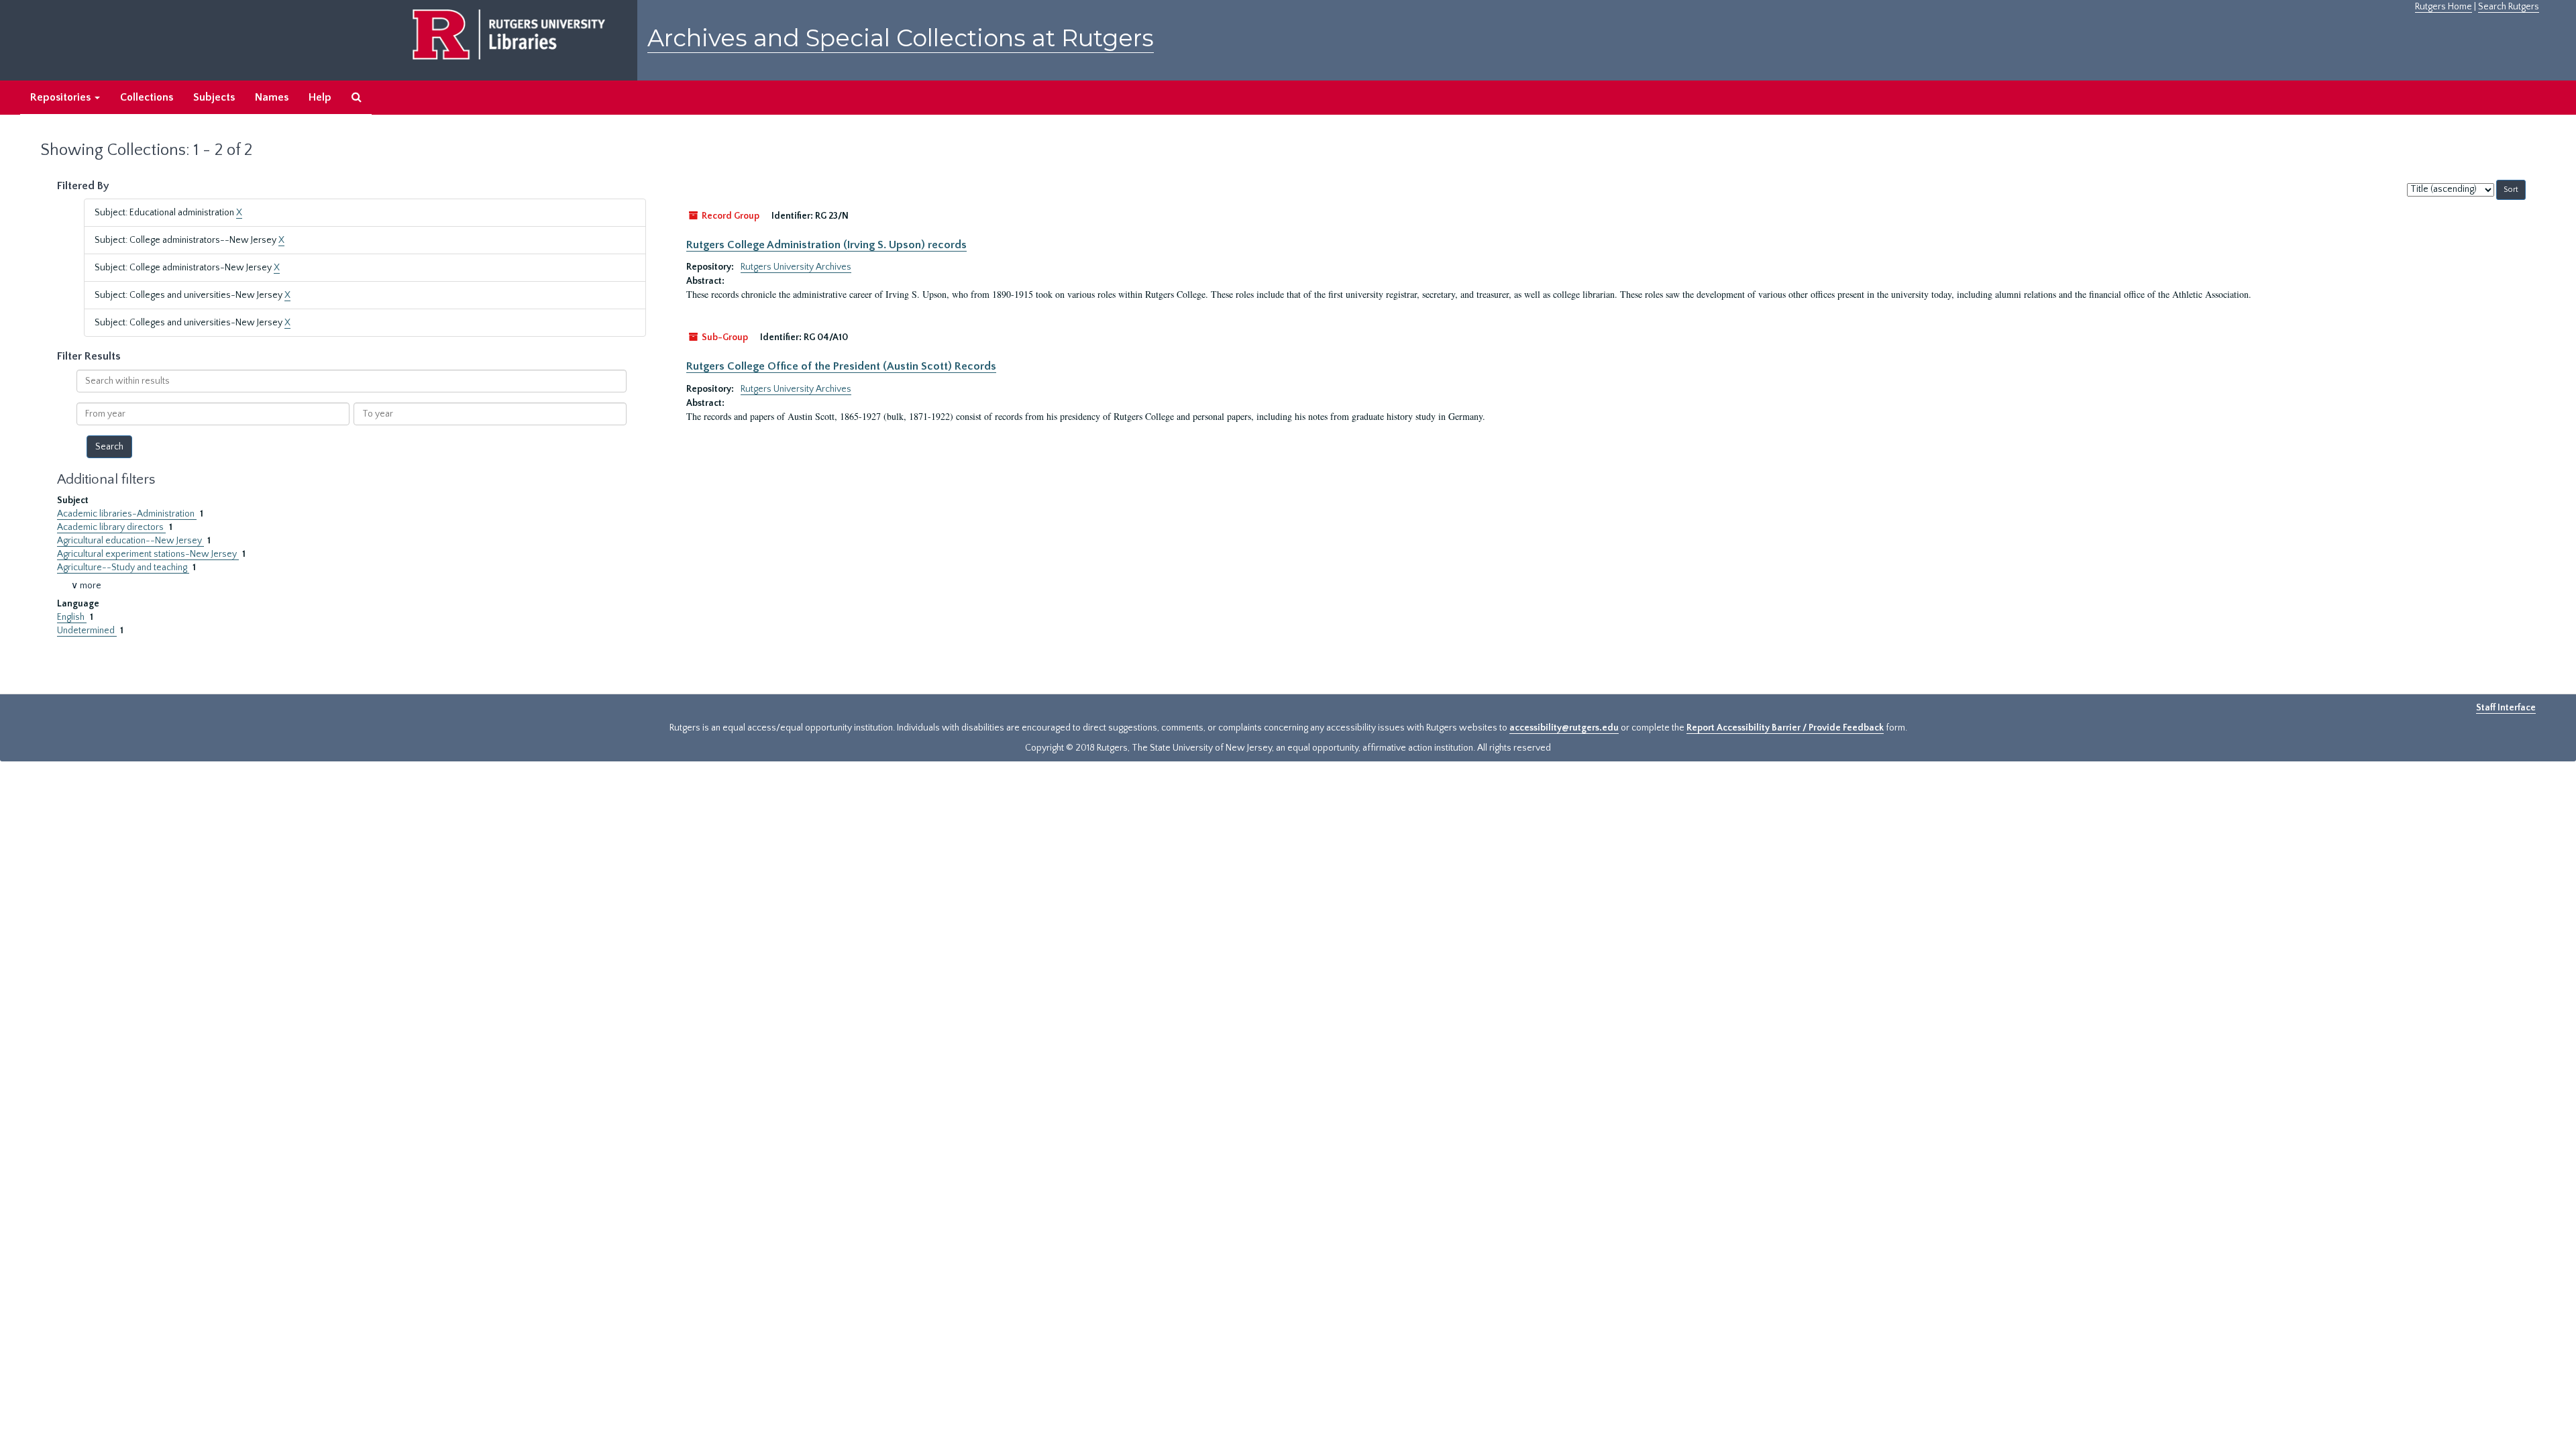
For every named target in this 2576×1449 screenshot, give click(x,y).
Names (272, 97)
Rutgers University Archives (796, 267)
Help (320, 97)
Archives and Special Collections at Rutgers (901, 38)
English (72, 617)
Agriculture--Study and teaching (123, 568)
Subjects (214, 97)
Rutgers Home (2444, 7)
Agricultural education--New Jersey (130, 541)
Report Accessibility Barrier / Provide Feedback (1785, 728)
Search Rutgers (2509, 7)
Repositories (62, 97)
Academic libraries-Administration (127, 514)
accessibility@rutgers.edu (1564, 728)
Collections (147, 97)
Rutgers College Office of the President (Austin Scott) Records (841, 366)
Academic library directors (111, 527)
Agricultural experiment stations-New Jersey (148, 554)
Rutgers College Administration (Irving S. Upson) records (826, 245)
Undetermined (87, 631)
